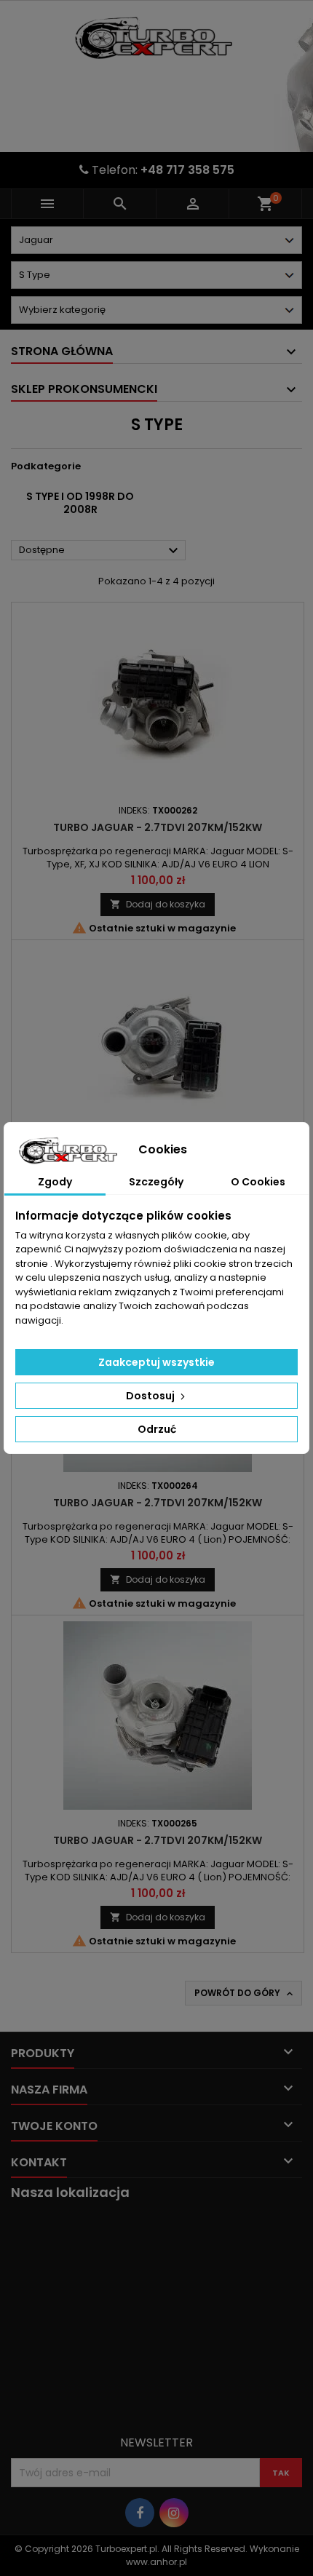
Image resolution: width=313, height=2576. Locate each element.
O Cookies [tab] (258, 1182)
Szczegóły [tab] (156, 1182)
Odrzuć (157, 1429)
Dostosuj (151, 1396)
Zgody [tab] (55, 1182)
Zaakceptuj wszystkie (156, 1362)
